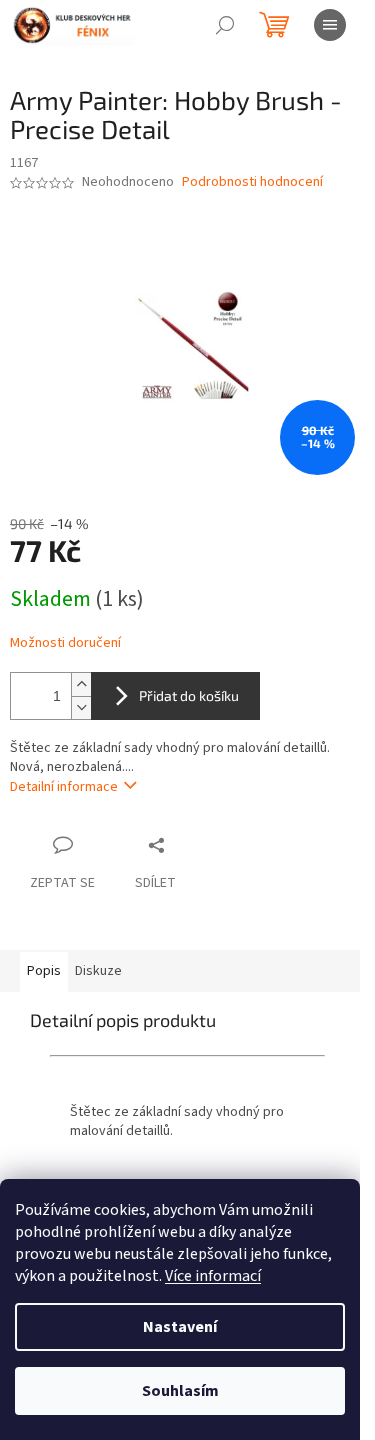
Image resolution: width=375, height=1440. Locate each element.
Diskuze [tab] (98, 971)
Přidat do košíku (189, 695)
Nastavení (180, 1327)
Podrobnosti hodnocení (252, 182)
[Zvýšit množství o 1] (81, 684)
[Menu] (330, 25)
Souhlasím (180, 1391)
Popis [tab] (44, 971)
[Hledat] (225, 25)
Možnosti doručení (65, 643)
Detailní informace (64, 787)
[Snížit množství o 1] (81, 707)
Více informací (213, 1276)
